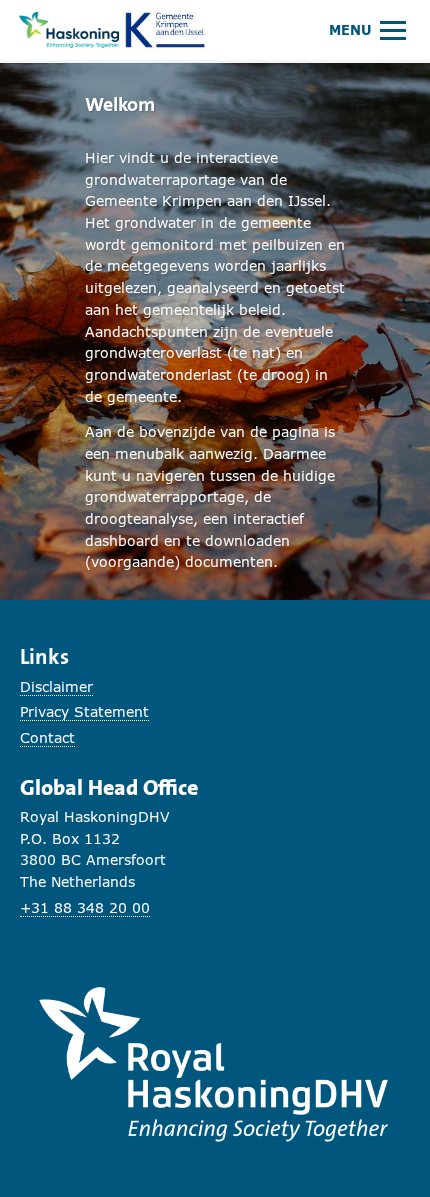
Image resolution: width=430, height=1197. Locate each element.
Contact (47, 737)
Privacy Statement (84, 711)
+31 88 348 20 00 (85, 907)
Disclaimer (56, 686)
